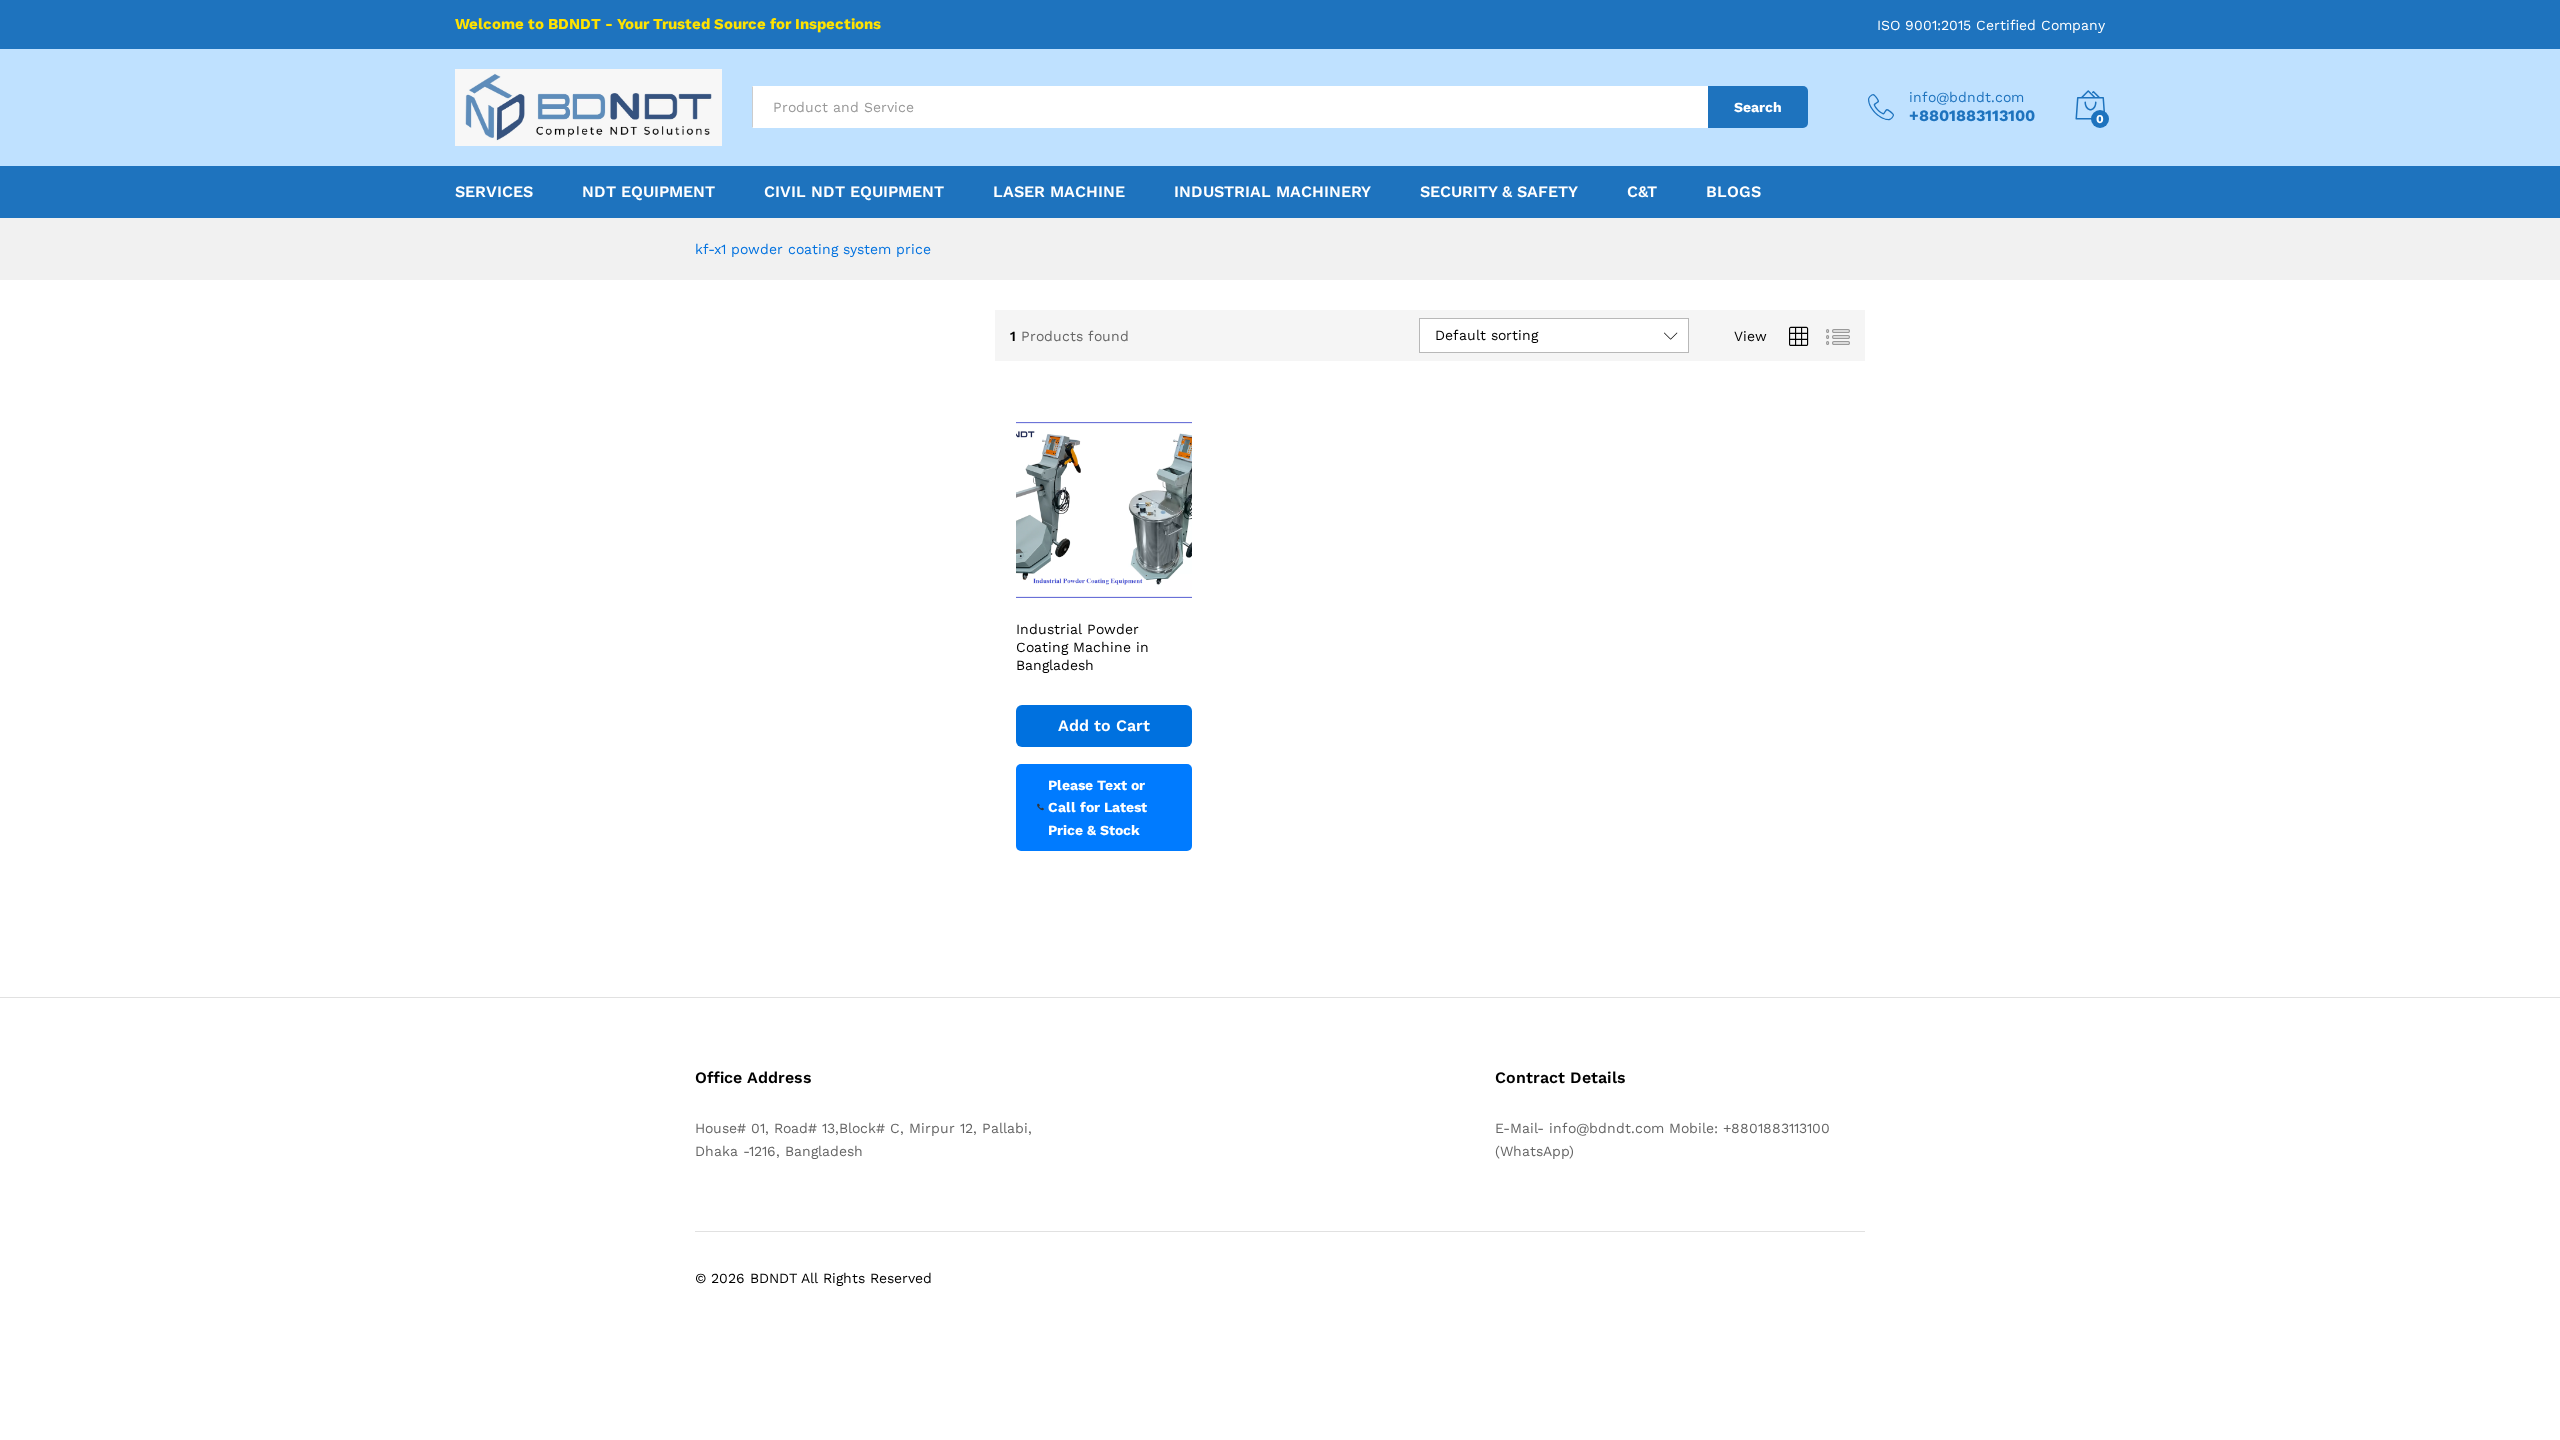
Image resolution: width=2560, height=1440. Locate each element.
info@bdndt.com (1966, 97)
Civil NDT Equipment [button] (854, 192)
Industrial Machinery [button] (1272, 192)
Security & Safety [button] (1499, 192)
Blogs (1733, 192)
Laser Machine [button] (1059, 192)
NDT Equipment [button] (648, 192)
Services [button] (494, 192)
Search (1758, 107)
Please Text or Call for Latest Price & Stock (1097, 807)
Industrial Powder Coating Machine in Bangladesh (1082, 647)
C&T (1642, 192)
